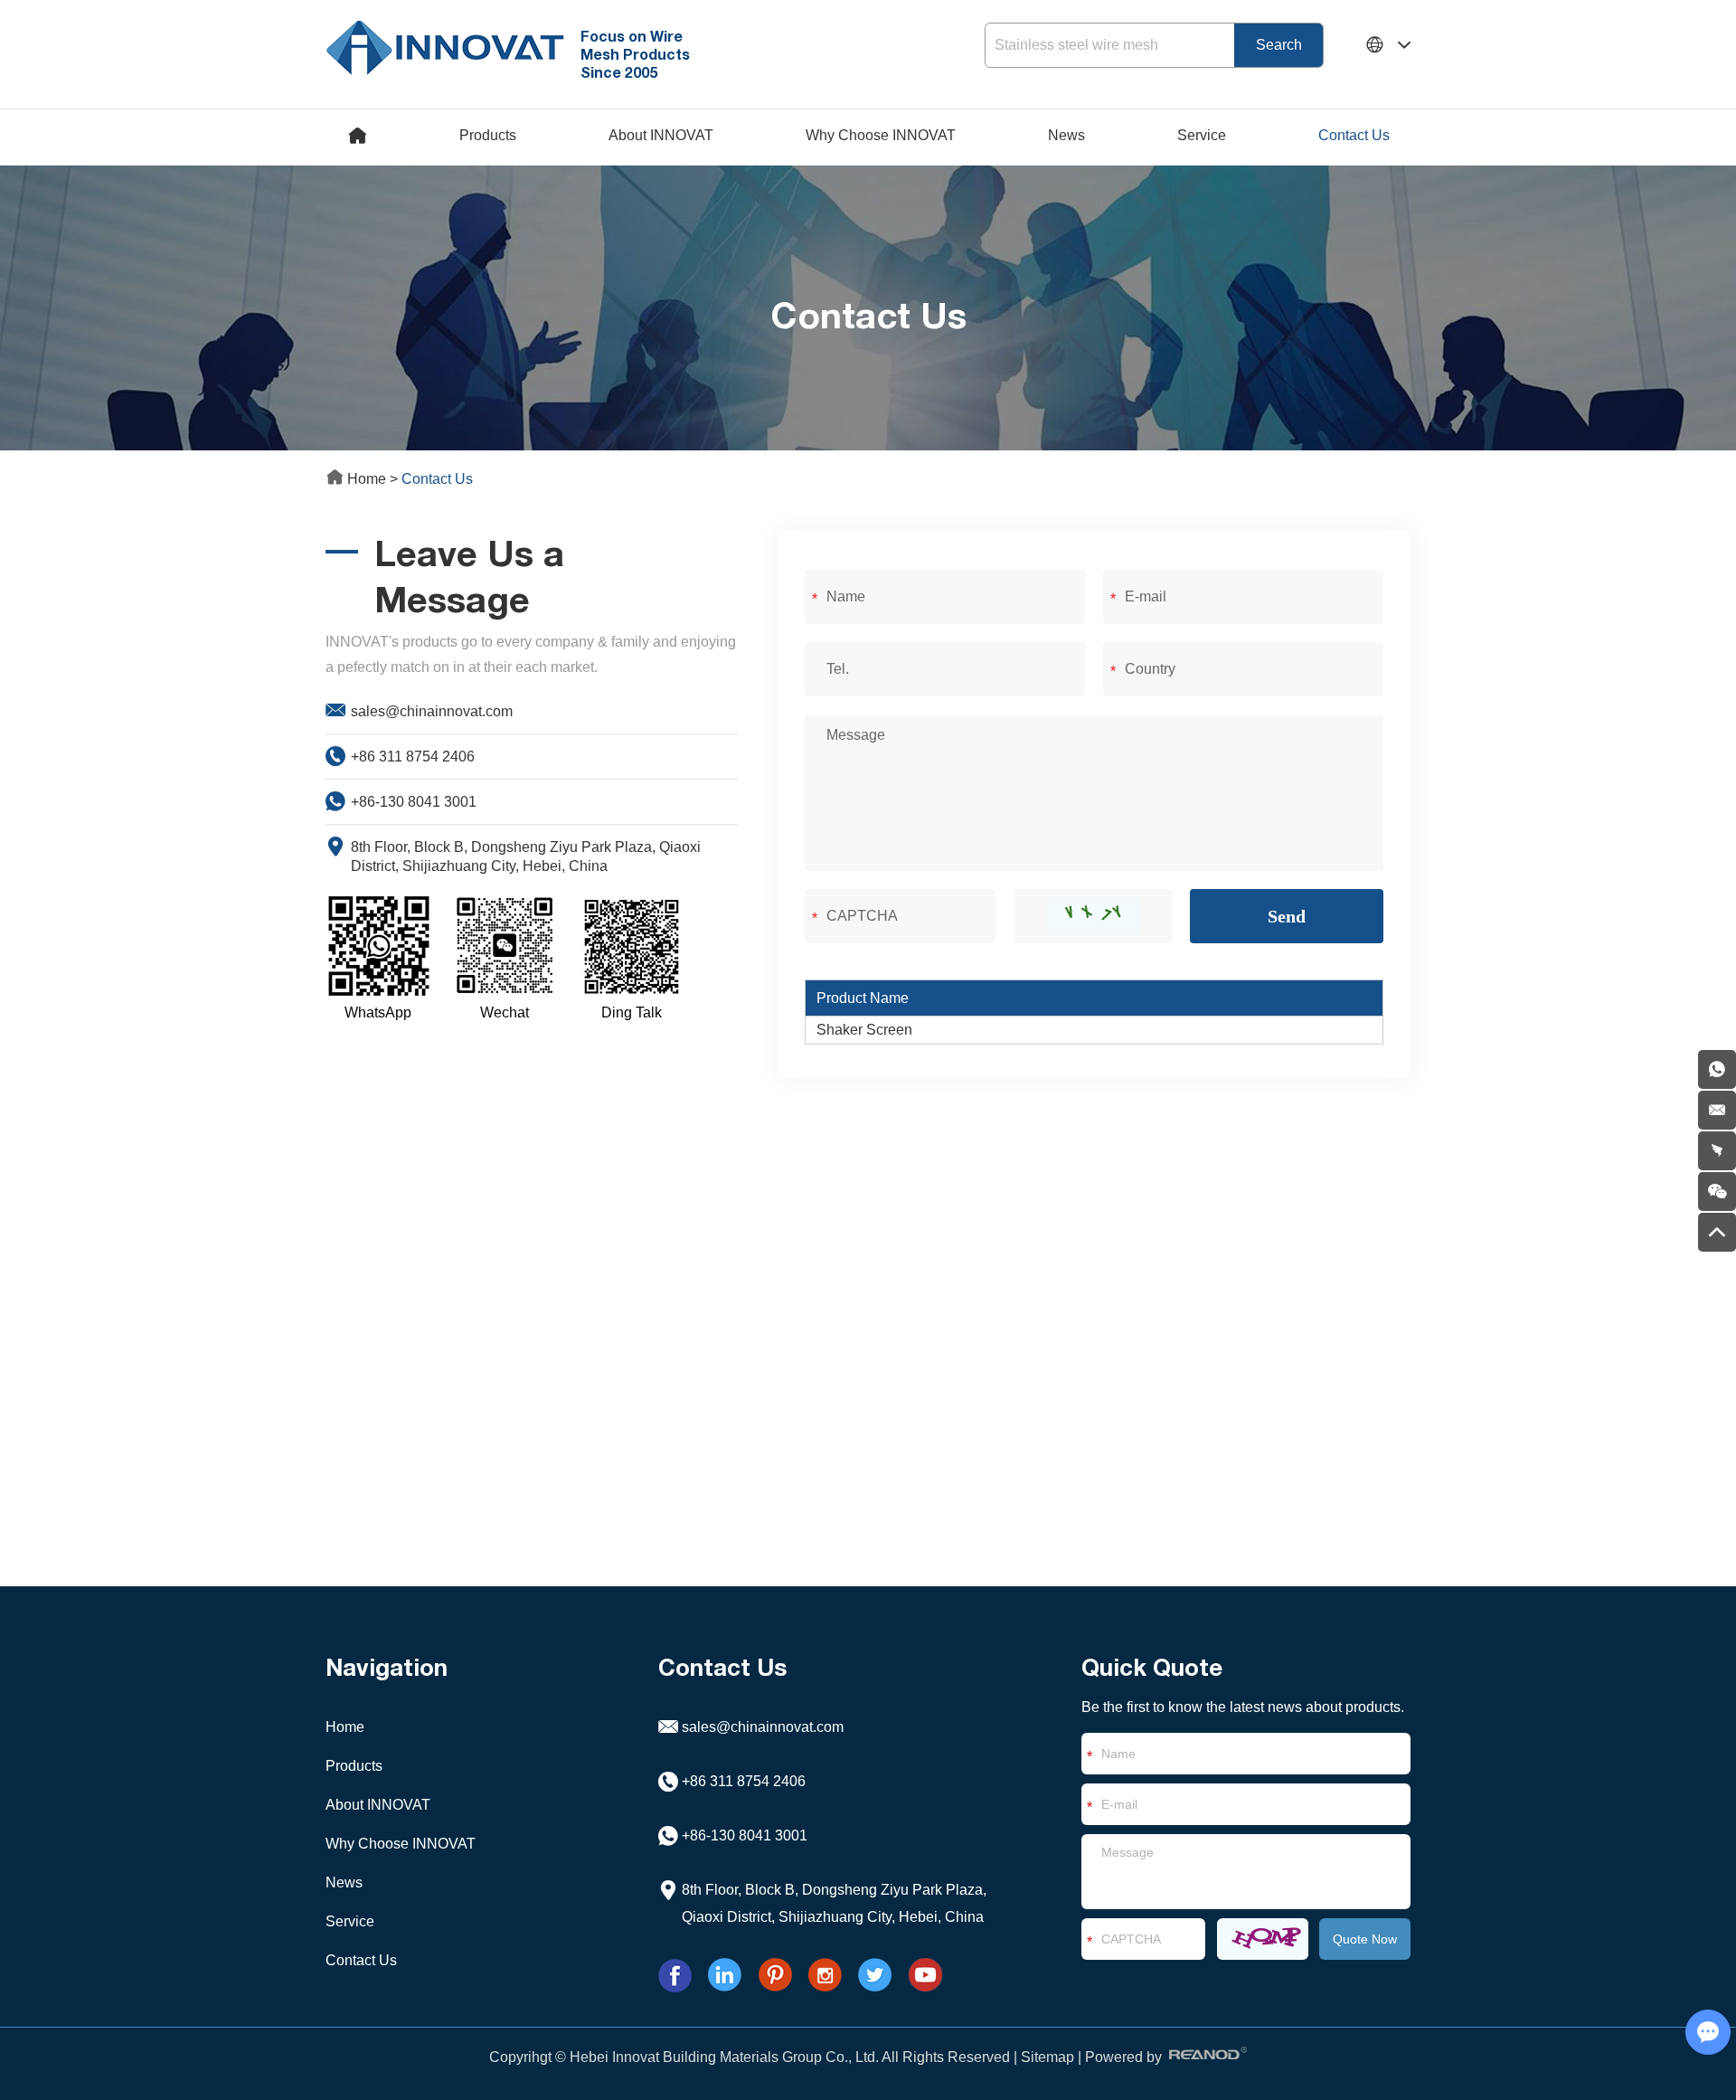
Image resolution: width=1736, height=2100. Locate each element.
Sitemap (1047, 2057)
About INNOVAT (661, 135)
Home (367, 479)
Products (488, 135)
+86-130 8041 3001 (414, 802)
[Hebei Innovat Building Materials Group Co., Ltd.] (445, 45)
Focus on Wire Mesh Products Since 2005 (635, 54)
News (1066, 135)
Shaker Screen (864, 1030)
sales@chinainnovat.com (432, 711)
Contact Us (1354, 135)
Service (1202, 135)
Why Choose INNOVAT (881, 135)
